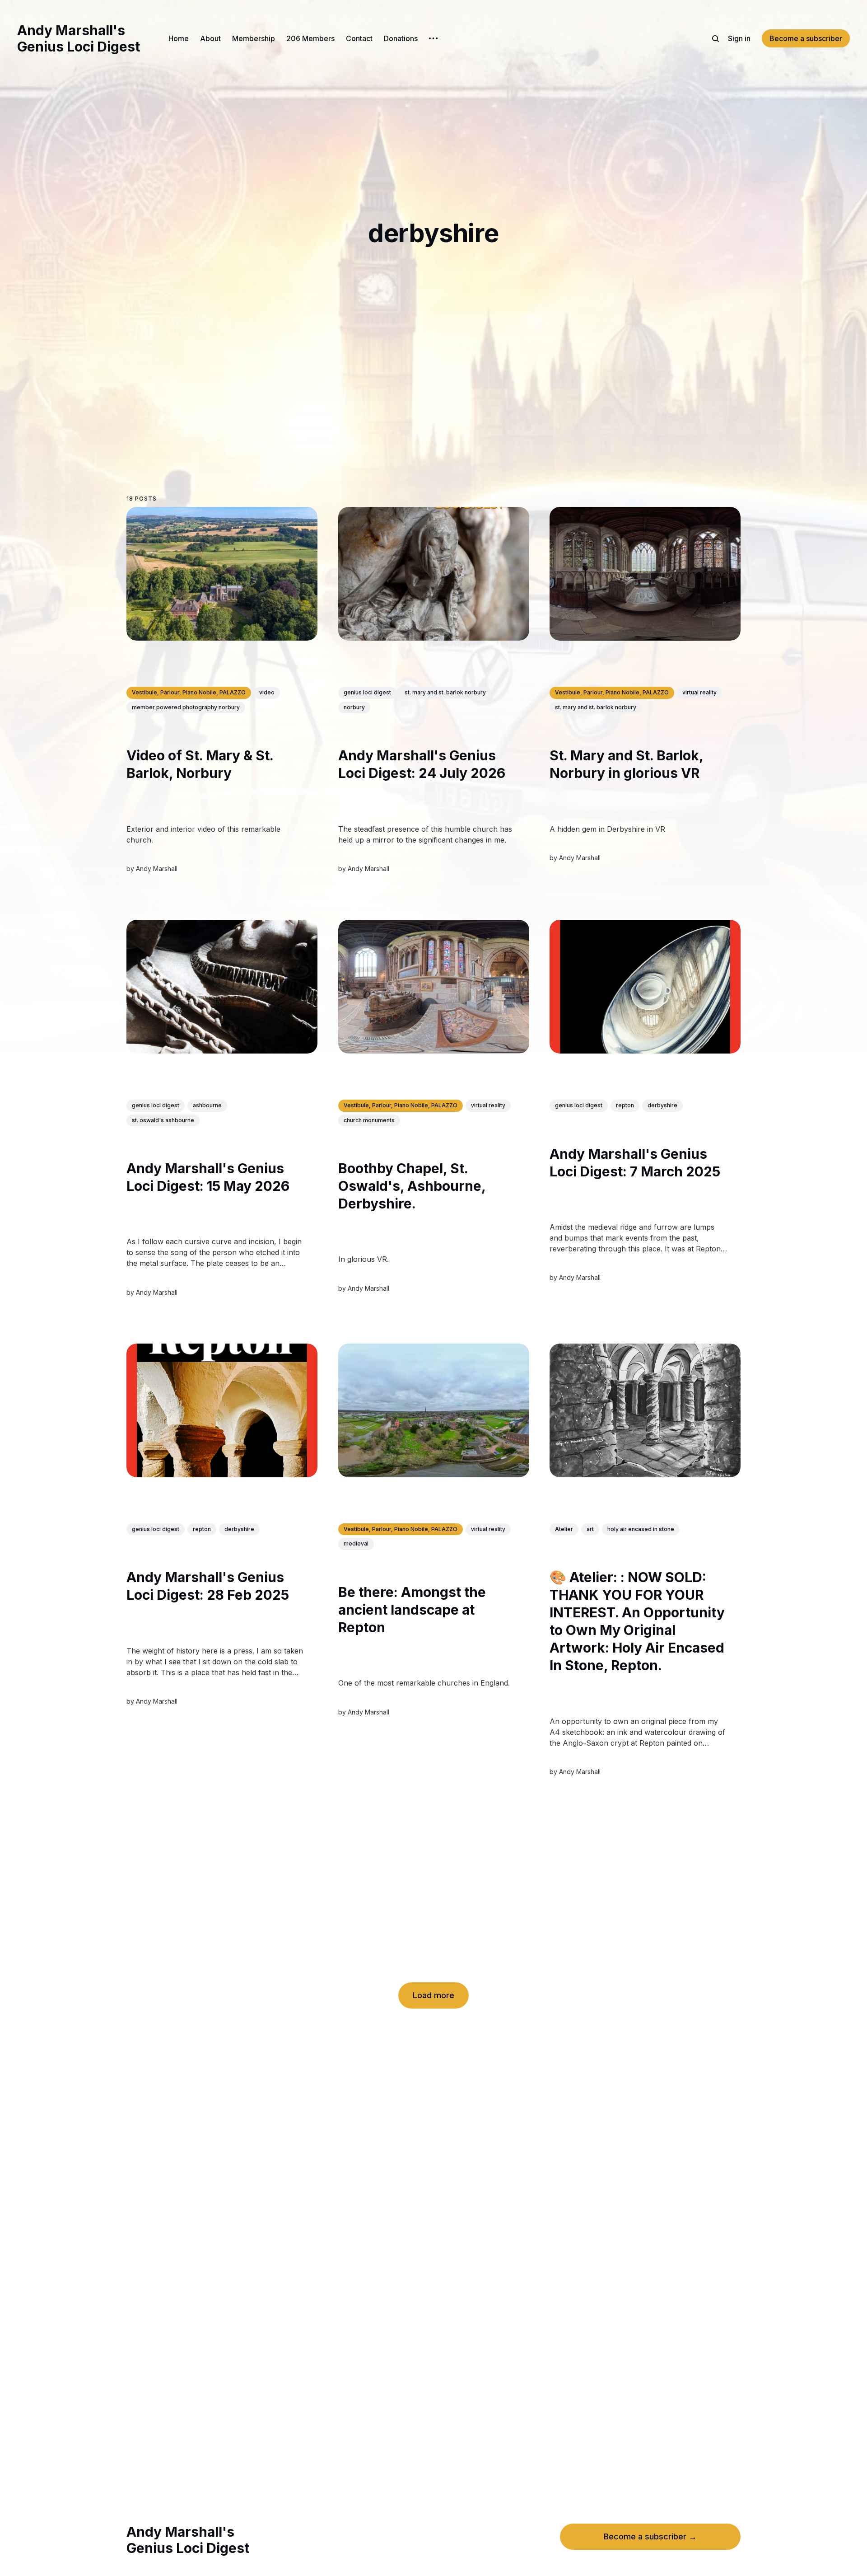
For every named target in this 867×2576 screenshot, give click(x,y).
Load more (433, 1995)
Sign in (739, 38)
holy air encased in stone (641, 1529)
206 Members (310, 38)
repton (625, 1106)
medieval (356, 1544)
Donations (401, 38)
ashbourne (207, 1106)
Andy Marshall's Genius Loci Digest (79, 38)
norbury (354, 707)
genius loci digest (367, 693)
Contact (359, 38)
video (267, 693)
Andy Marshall (157, 869)
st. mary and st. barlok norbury (445, 693)
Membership (254, 38)
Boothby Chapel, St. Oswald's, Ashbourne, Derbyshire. (412, 1186)
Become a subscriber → (650, 2536)
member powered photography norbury (186, 707)
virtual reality (699, 693)
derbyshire (662, 1106)
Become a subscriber (806, 38)
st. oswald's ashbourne (163, 1120)
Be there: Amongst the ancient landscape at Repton (412, 1610)
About (210, 38)
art (590, 1529)
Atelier (564, 1529)
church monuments (369, 1120)
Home (179, 38)
